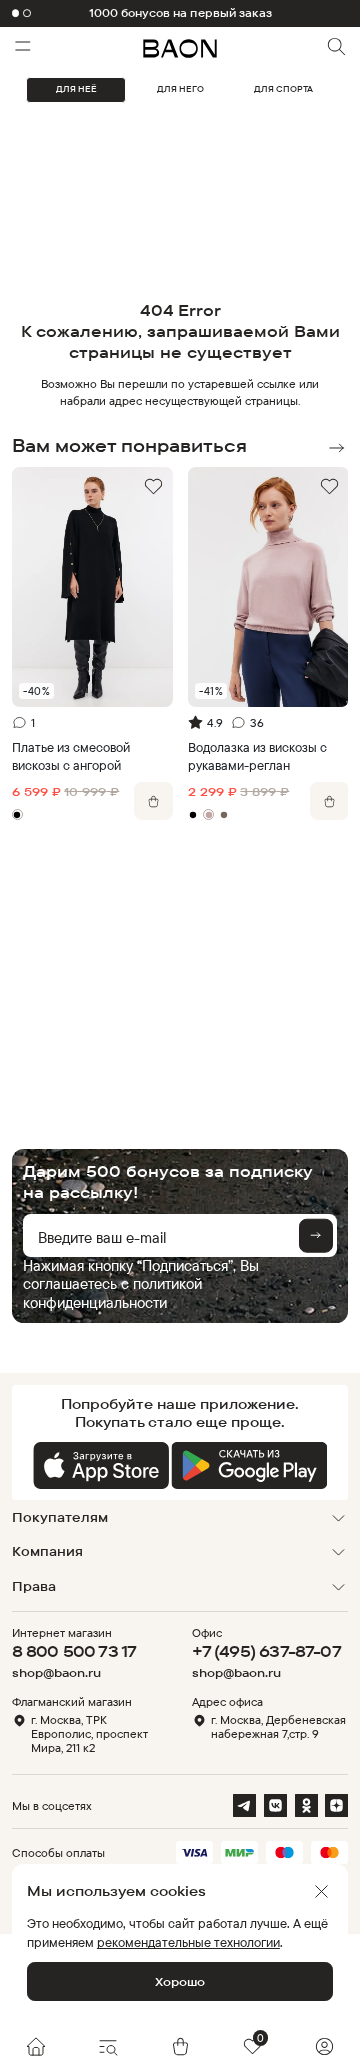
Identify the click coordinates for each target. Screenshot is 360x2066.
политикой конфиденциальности (112, 1292)
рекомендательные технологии (188, 1942)
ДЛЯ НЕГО (180, 89)
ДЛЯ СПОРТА (283, 89)
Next (336, 447)
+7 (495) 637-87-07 (266, 1651)
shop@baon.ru (56, 1673)
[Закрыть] (321, 1891)
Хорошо (180, 1981)
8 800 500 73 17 (74, 1651)
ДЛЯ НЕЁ (76, 89)
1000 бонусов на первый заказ (181, 13)
